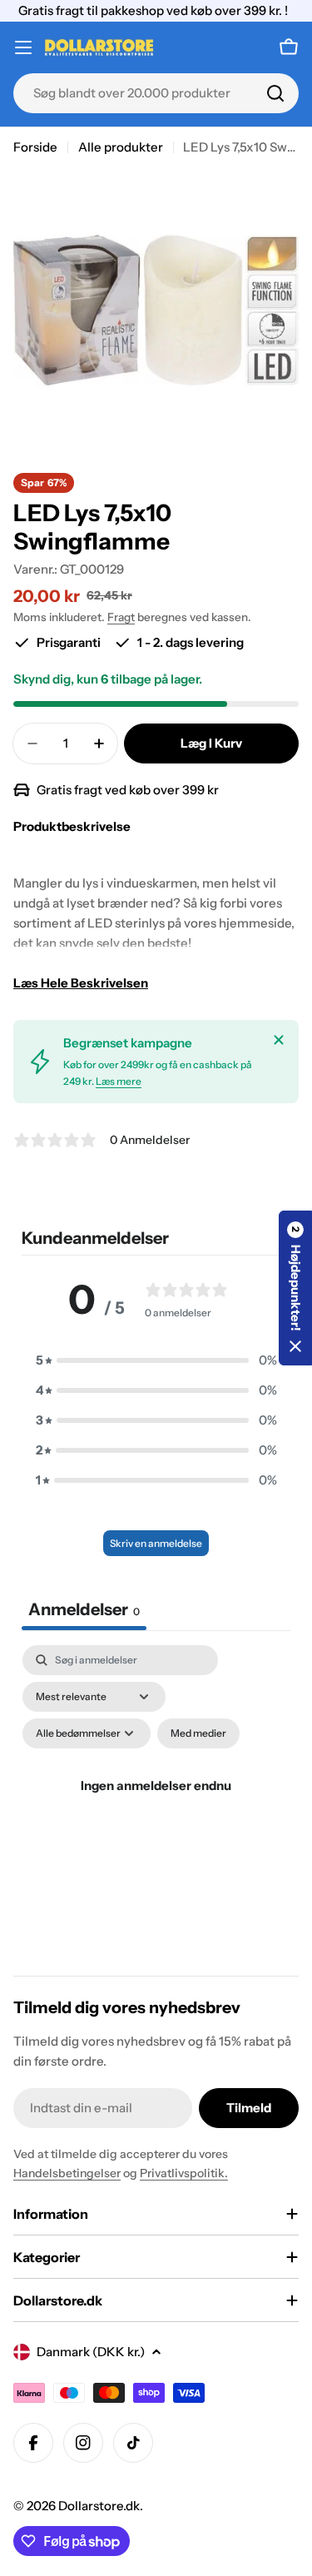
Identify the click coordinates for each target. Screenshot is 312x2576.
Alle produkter (121, 147)
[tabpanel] (156, 1805)
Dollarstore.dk (99, 2506)
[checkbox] (198, 1733)
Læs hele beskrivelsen (81, 983)
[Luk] (279, 1040)
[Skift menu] (23, 47)
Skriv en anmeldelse (156, 1543)
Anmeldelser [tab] (84, 1609)
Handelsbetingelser (67, 2173)
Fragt (121, 617)
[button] (156, 1360)
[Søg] (275, 93)
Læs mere (119, 1081)
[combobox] (156, 93)
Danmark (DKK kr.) (91, 2352)
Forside (35, 147)
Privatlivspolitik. (184, 2173)
